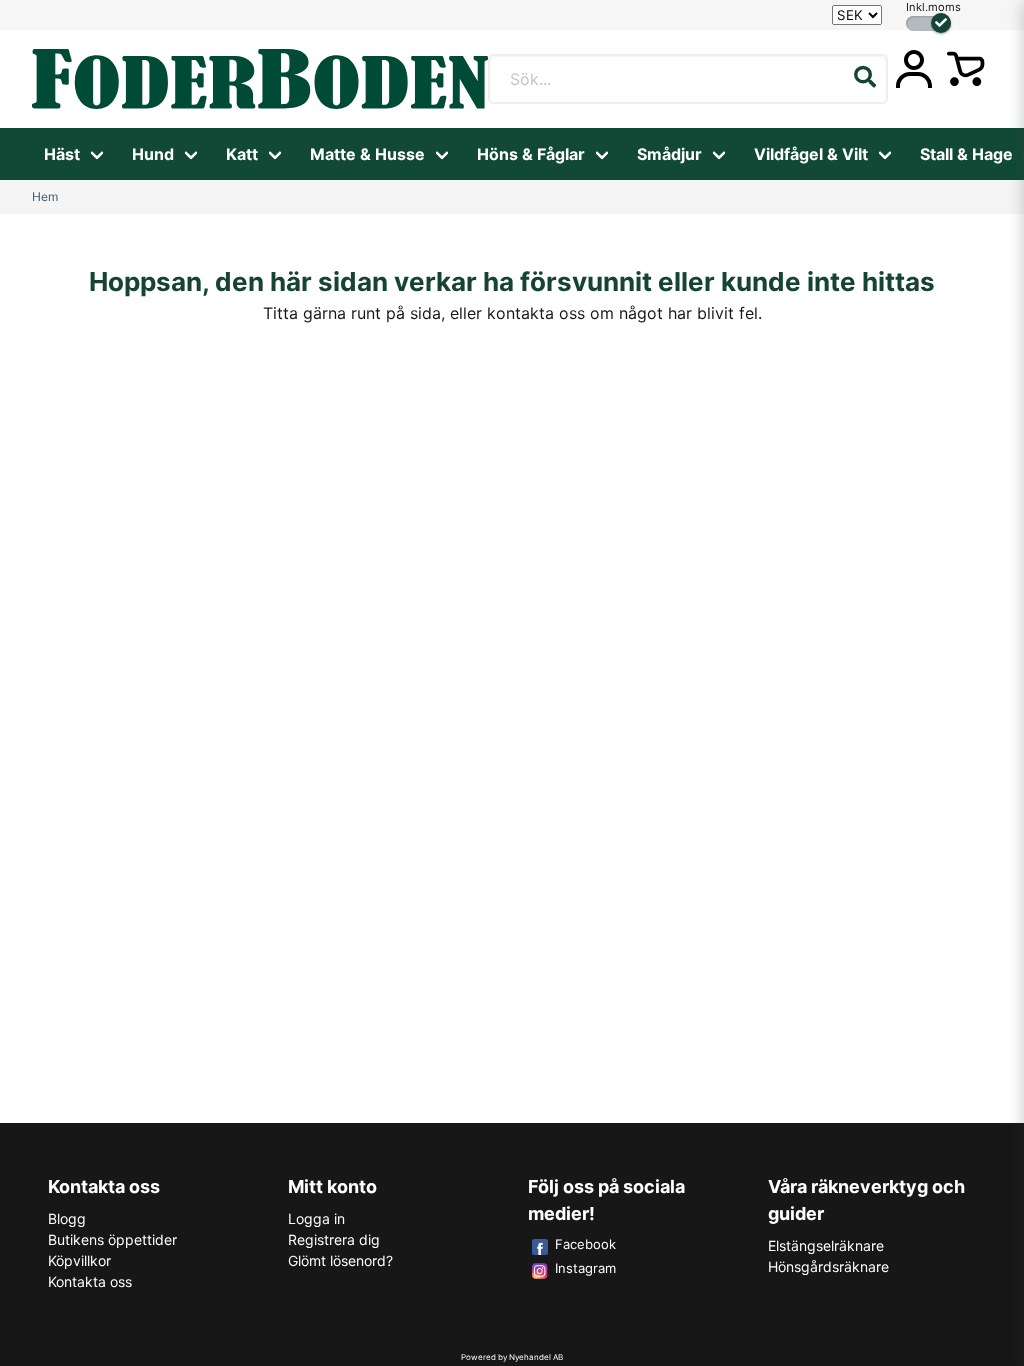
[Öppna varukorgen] (966, 69)
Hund (153, 154)
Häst (62, 154)
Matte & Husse (367, 154)
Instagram (585, 1268)
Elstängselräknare (826, 1245)
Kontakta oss (90, 1281)
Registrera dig (334, 1239)
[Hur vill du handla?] (928, 23)
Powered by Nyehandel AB (512, 1357)
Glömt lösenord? (340, 1260)
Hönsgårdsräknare (828, 1266)
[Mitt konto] (914, 69)
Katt (242, 154)
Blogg (67, 1218)
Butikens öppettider (112, 1239)
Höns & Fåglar (531, 154)
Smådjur (669, 154)
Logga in (316, 1218)
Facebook (585, 1244)
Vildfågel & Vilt (811, 154)
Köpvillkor (79, 1260)
